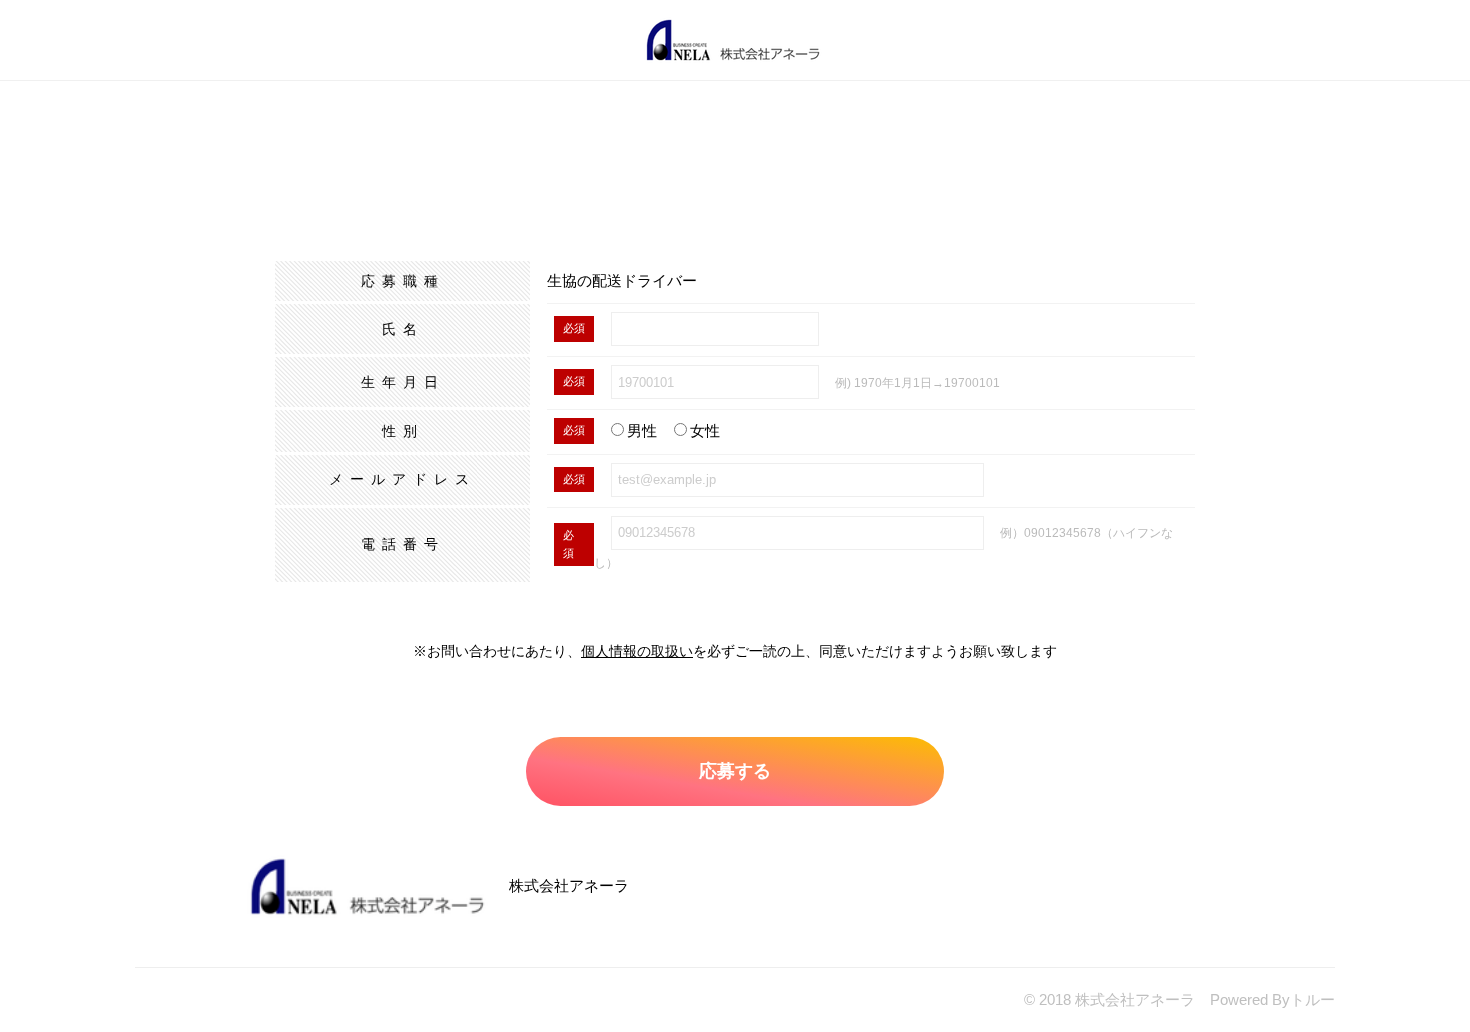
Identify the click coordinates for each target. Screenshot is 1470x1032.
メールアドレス (402, 479)
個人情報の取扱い (637, 651)
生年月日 (403, 382)
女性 (705, 430)
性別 (403, 431)
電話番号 (403, 544)
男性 (642, 430)
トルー (1312, 999)
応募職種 (403, 281)
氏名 (403, 329)
